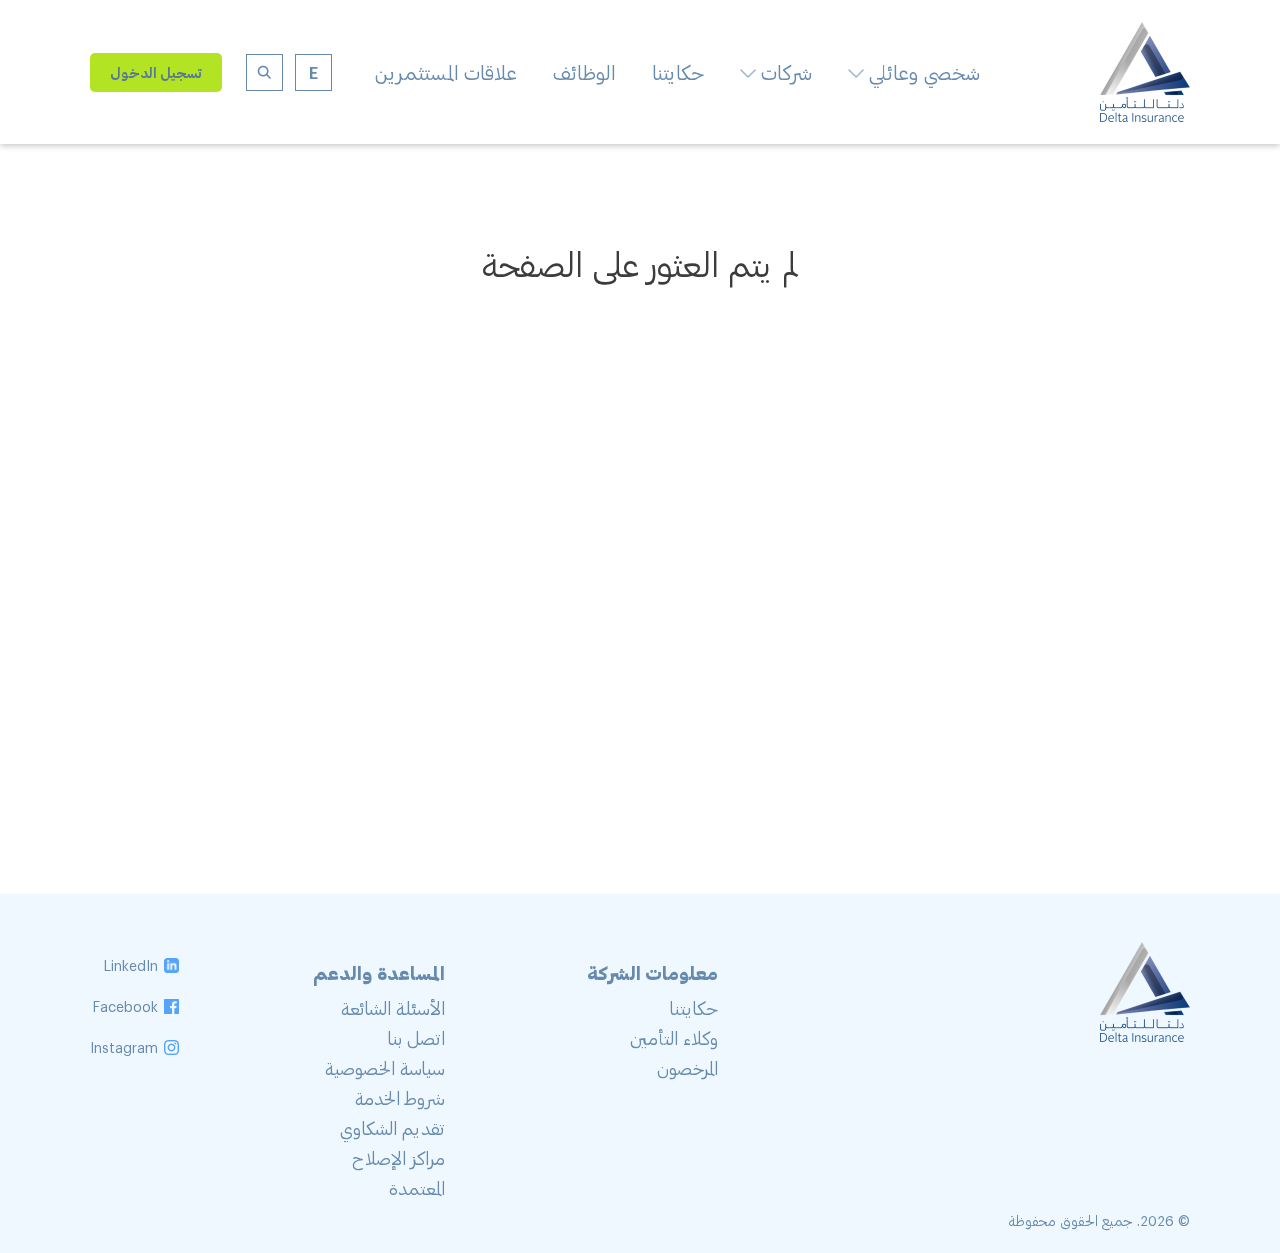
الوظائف (584, 72)
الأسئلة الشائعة (393, 1008)
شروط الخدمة (400, 1098)
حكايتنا (678, 72)
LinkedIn (131, 966)
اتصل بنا (416, 1038)
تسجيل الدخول (156, 72)
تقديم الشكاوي (392, 1128)
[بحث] (264, 72)
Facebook (125, 1007)
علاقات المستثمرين (445, 72)
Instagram (124, 1048)
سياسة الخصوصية (385, 1068)
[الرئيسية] (1145, 115)
